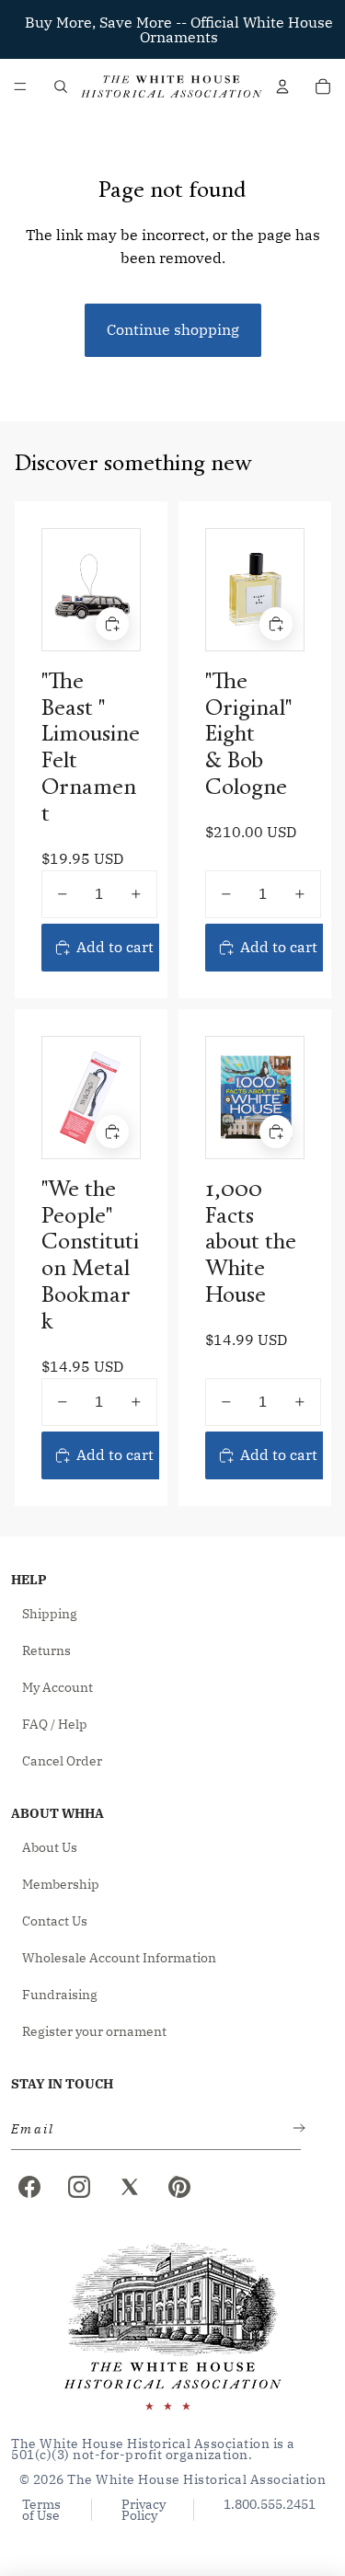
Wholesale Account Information (119, 1958)
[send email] (295, 2129)
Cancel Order (62, 1761)
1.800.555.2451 (270, 2506)
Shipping (50, 1614)
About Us (50, 1847)
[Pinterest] (179, 2187)
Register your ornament (94, 2031)
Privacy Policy (144, 2510)
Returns (46, 1650)
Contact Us (55, 1921)
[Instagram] (79, 2187)
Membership (61, 1884)
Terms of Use (41, 2510)
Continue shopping (173, 329)
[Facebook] (29, 2187)
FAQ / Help (55, 1724)
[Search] (61, 86)
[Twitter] (130, 2187)
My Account (57, 1687)
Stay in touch (62, 2084)
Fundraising (60, 1995)
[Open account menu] (282, 86)
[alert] (150, 2129)
